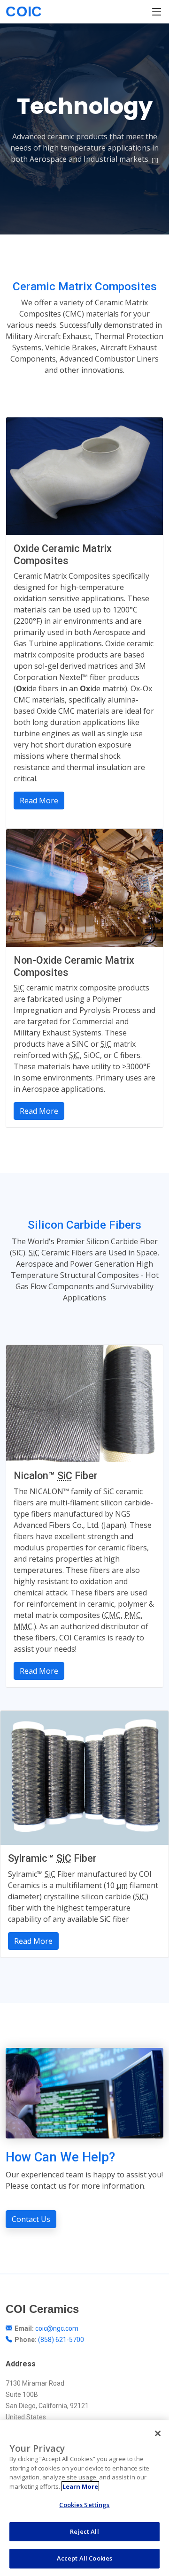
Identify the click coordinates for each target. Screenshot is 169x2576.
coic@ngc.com (57, 2328)
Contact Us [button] (31, 2219)
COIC (24, 11)
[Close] (158, 2433)
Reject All (84, 2531)
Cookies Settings (84, 2505)
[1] (155, 160)
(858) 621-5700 (61, 2340)
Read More (39, 801)
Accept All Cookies (84, 2558)
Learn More (80, 2486)
